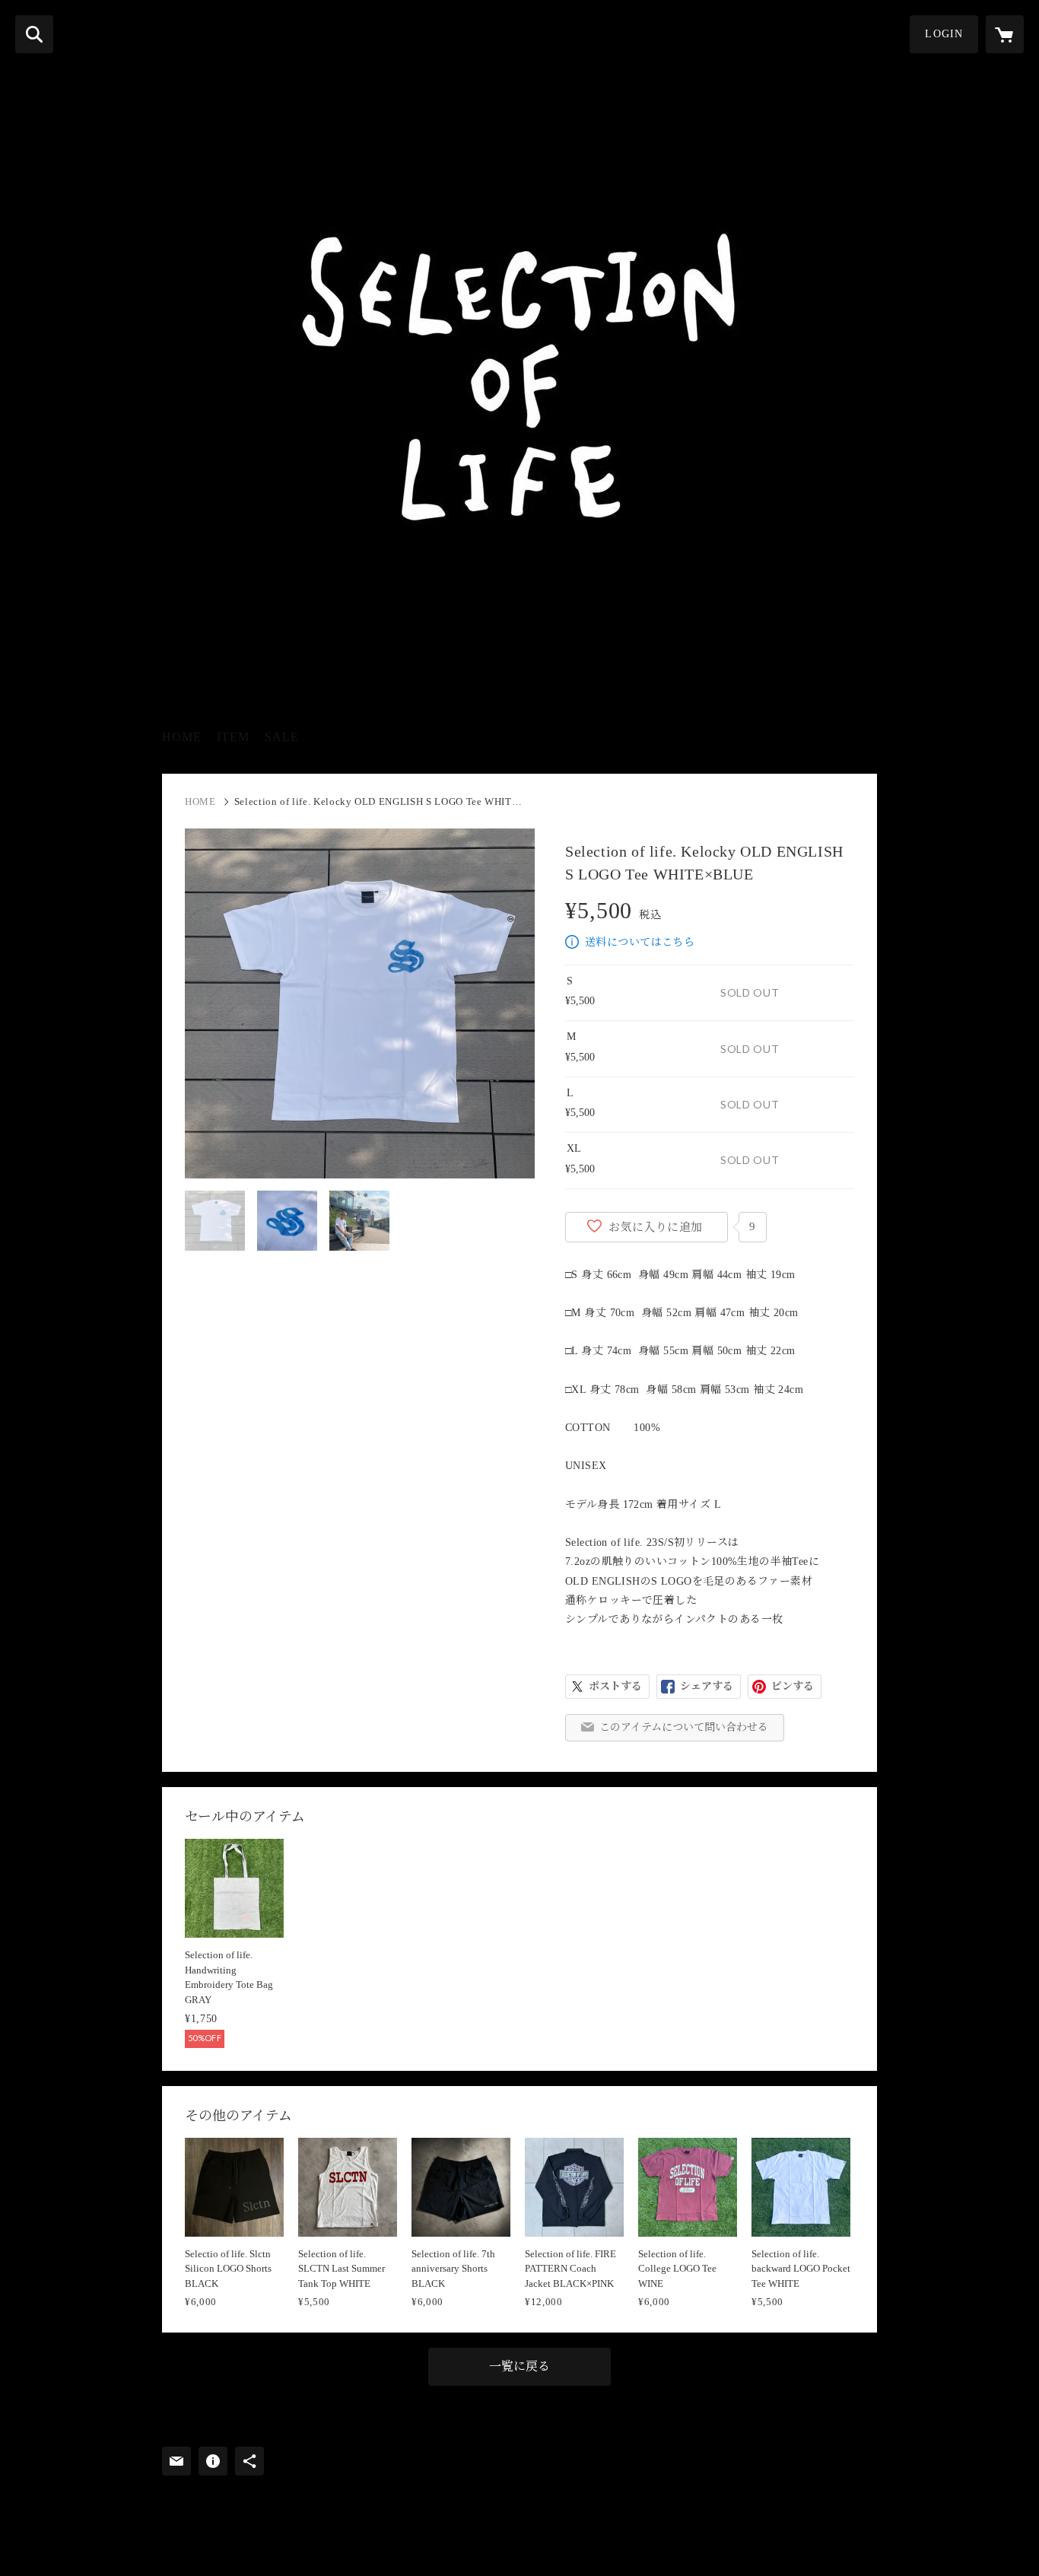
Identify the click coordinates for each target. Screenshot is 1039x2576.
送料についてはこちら (640, 942)
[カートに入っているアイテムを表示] (1005, 34)
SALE (282, 737)
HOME (182, 737)
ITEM (233, 737)
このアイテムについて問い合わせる (684, 1727)
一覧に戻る (519, 2366)
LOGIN (944, 34)
